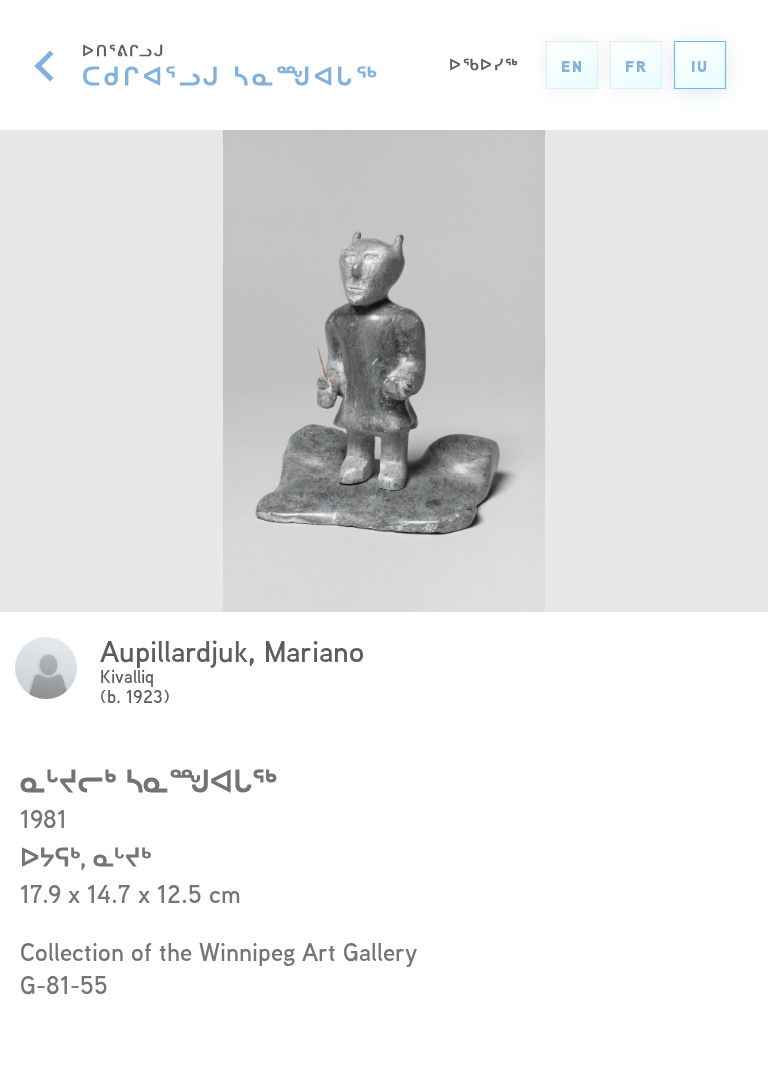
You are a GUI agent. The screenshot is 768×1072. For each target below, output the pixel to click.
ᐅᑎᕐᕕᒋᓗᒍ (231, 65)
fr (636, 66)
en (572, 66)
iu (700, 66)
